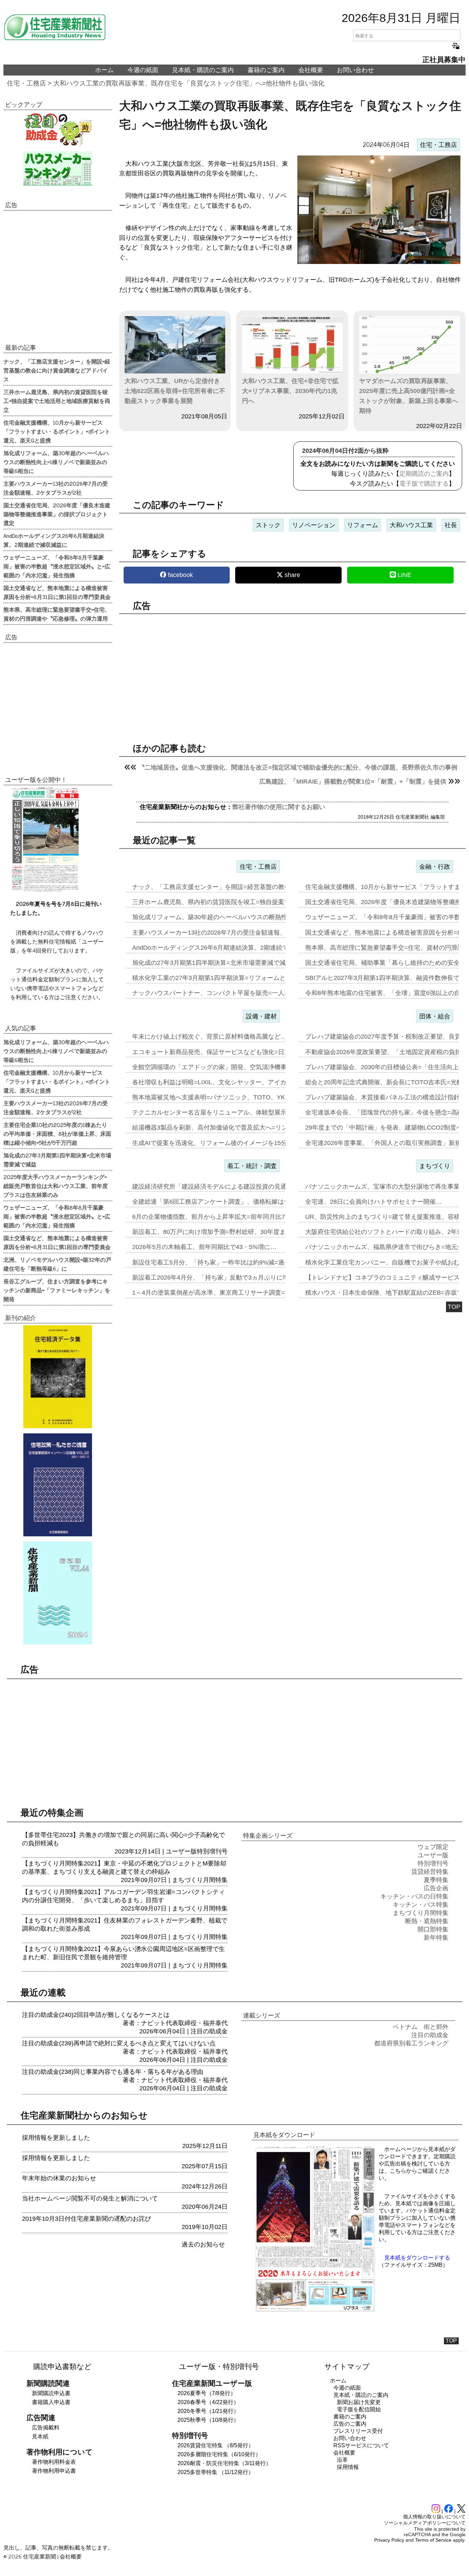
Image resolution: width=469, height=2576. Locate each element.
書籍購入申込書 (51, 2402)
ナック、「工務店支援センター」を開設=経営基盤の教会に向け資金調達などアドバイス (57, 370)
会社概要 (311, 70)
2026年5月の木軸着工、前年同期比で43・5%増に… (204, 1247)
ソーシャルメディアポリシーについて (425, 2523)
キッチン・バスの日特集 (414, 1896)
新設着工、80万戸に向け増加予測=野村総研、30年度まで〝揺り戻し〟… (234, 1232)
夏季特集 (436, 1880)
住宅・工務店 (26, 83)
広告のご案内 (350, 2424)
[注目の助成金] (58, 129)
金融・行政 (435, 867)
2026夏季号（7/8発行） (207, 2393)
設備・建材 (261, 1016)
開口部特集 (433, 1929)
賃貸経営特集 (430, 1872)
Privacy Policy (389, 2540)
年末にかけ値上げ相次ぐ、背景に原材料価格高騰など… (209, 1037)
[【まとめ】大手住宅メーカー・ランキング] (58, 169)
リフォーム (363, 525)
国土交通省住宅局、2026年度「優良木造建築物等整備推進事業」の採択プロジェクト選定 (57, 514)
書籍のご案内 (266, 70)
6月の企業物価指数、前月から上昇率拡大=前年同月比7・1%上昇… (225, 1217)
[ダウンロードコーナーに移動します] (45, 890)
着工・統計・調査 (252, 1166)
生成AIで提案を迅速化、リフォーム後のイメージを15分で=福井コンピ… (233, 1143)
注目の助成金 (209, 2031)
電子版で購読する (424, 484)
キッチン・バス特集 (421, 1905)
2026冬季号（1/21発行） (208, 2411)
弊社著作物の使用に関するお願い (279, 807)
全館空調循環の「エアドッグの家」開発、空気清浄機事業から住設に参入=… (239, 1067)
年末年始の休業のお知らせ (59, 2178)
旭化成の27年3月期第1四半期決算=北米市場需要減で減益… (215, 963)
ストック (268, 525)
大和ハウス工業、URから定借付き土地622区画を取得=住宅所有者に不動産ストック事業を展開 (175, 391)
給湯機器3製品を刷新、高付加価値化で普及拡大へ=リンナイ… (219, 1128)
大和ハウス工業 (411, 525)
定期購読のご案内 (424, 474)
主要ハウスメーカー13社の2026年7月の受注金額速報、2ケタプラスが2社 (56, 488)
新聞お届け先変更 (359, 2402)
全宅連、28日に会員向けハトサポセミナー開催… (374, 1202)
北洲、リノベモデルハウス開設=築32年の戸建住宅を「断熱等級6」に (57, 1264)
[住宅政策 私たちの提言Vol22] (58, 1485)
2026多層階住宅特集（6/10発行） (219, 2454)
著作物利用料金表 (54, 2462)
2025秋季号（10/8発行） (208, 2420)
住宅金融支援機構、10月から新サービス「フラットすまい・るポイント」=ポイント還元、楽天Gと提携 (57, 431)
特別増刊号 (212, 1851)
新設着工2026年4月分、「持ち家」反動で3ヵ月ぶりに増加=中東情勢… (231, 1278)
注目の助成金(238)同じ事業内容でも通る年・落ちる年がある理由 (113, 2072)
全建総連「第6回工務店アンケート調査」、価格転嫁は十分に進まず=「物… (238, 1202)
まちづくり (435, 1166)
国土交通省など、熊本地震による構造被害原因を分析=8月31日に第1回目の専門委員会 (57, 592)
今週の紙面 (143, 70)
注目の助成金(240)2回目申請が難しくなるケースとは (96, 2015)
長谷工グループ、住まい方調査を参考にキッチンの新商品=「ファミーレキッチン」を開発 (57, 1290)
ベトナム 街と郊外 (421, 2027)
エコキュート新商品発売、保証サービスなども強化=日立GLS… (221, 1052)
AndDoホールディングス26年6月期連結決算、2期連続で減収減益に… (229, 948)
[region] (293, 672)
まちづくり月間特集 (200, 1880)
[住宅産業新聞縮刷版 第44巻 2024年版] (58, 1593)
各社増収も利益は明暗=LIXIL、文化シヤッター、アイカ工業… (219, 1082)
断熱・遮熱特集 (427, 1921)
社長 (451, 525)
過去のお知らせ (203, 2244)
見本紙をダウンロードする (417, 2258)
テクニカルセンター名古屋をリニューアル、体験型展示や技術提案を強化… (237, 1112)
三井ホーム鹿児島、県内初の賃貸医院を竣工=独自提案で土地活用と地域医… (239, 902)
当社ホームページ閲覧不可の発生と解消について (90, 2198)
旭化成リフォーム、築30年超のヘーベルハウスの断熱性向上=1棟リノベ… (235, 917)
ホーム (104, 70)
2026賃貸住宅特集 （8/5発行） (216, 2445)
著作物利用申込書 (54, 2471)
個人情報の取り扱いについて (434, 2517)
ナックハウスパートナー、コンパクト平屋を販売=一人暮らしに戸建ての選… (239, 993)
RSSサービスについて (361, 2445)
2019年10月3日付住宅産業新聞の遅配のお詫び (87, 2219)
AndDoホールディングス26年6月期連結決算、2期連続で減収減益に (54, 540)
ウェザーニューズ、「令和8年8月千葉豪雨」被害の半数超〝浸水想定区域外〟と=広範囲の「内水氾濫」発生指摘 (57, 566)
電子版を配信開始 (359, 2409)
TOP (454, 1307)
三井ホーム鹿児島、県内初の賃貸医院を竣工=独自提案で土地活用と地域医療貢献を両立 (57, 401)
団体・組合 (435, 1016)
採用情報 (348, 2467)
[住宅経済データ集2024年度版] (58, 1377)
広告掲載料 (46, 2428)
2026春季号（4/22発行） (208, 2402)
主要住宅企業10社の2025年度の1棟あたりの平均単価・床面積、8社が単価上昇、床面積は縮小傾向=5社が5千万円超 (57, 1133)
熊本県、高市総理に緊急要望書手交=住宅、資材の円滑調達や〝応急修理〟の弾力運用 (57, 614)
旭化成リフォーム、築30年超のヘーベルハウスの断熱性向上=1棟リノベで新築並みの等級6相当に (56, 462)
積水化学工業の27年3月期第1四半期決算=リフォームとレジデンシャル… (234, 978)
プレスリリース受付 (358, 2431)
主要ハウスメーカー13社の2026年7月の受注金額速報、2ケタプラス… (229, 933)
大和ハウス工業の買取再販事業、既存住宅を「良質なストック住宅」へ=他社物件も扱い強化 (189, 83)
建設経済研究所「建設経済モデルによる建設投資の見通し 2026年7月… (231, 1187)
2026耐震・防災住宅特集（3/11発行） (224, 2463)
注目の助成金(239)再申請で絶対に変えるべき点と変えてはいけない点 (119, 2043)
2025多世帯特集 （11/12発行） (216, 2472)
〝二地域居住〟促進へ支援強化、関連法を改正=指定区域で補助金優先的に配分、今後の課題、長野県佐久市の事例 (298, 767)
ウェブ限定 (433, 1847)
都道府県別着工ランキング (411, 2043)
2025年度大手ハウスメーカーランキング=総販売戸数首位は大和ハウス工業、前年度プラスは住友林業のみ (56, 1186)
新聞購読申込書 (51, 2393)
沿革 (342, 2460)
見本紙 (40, 2436)
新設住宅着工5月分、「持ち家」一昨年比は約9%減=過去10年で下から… (233, 1262)
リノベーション (314, 525)
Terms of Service (433, 2540)
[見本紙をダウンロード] (315, 2311)
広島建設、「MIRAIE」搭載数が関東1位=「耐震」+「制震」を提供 (353, 782)
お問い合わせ (355, 70)
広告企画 (436, 1888)
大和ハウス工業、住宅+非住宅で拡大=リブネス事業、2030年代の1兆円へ (290, 391)
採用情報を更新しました (56, 2138)
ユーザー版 (181, 1851)
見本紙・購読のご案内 (203, 70)
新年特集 (436, 1938)
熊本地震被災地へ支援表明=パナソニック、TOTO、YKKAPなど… (224, 1097)
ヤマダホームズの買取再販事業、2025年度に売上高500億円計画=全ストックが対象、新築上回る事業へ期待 (409, 396)
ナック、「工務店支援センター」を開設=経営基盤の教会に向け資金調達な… (239, 887)
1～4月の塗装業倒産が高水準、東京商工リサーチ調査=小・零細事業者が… (236, 1293)
